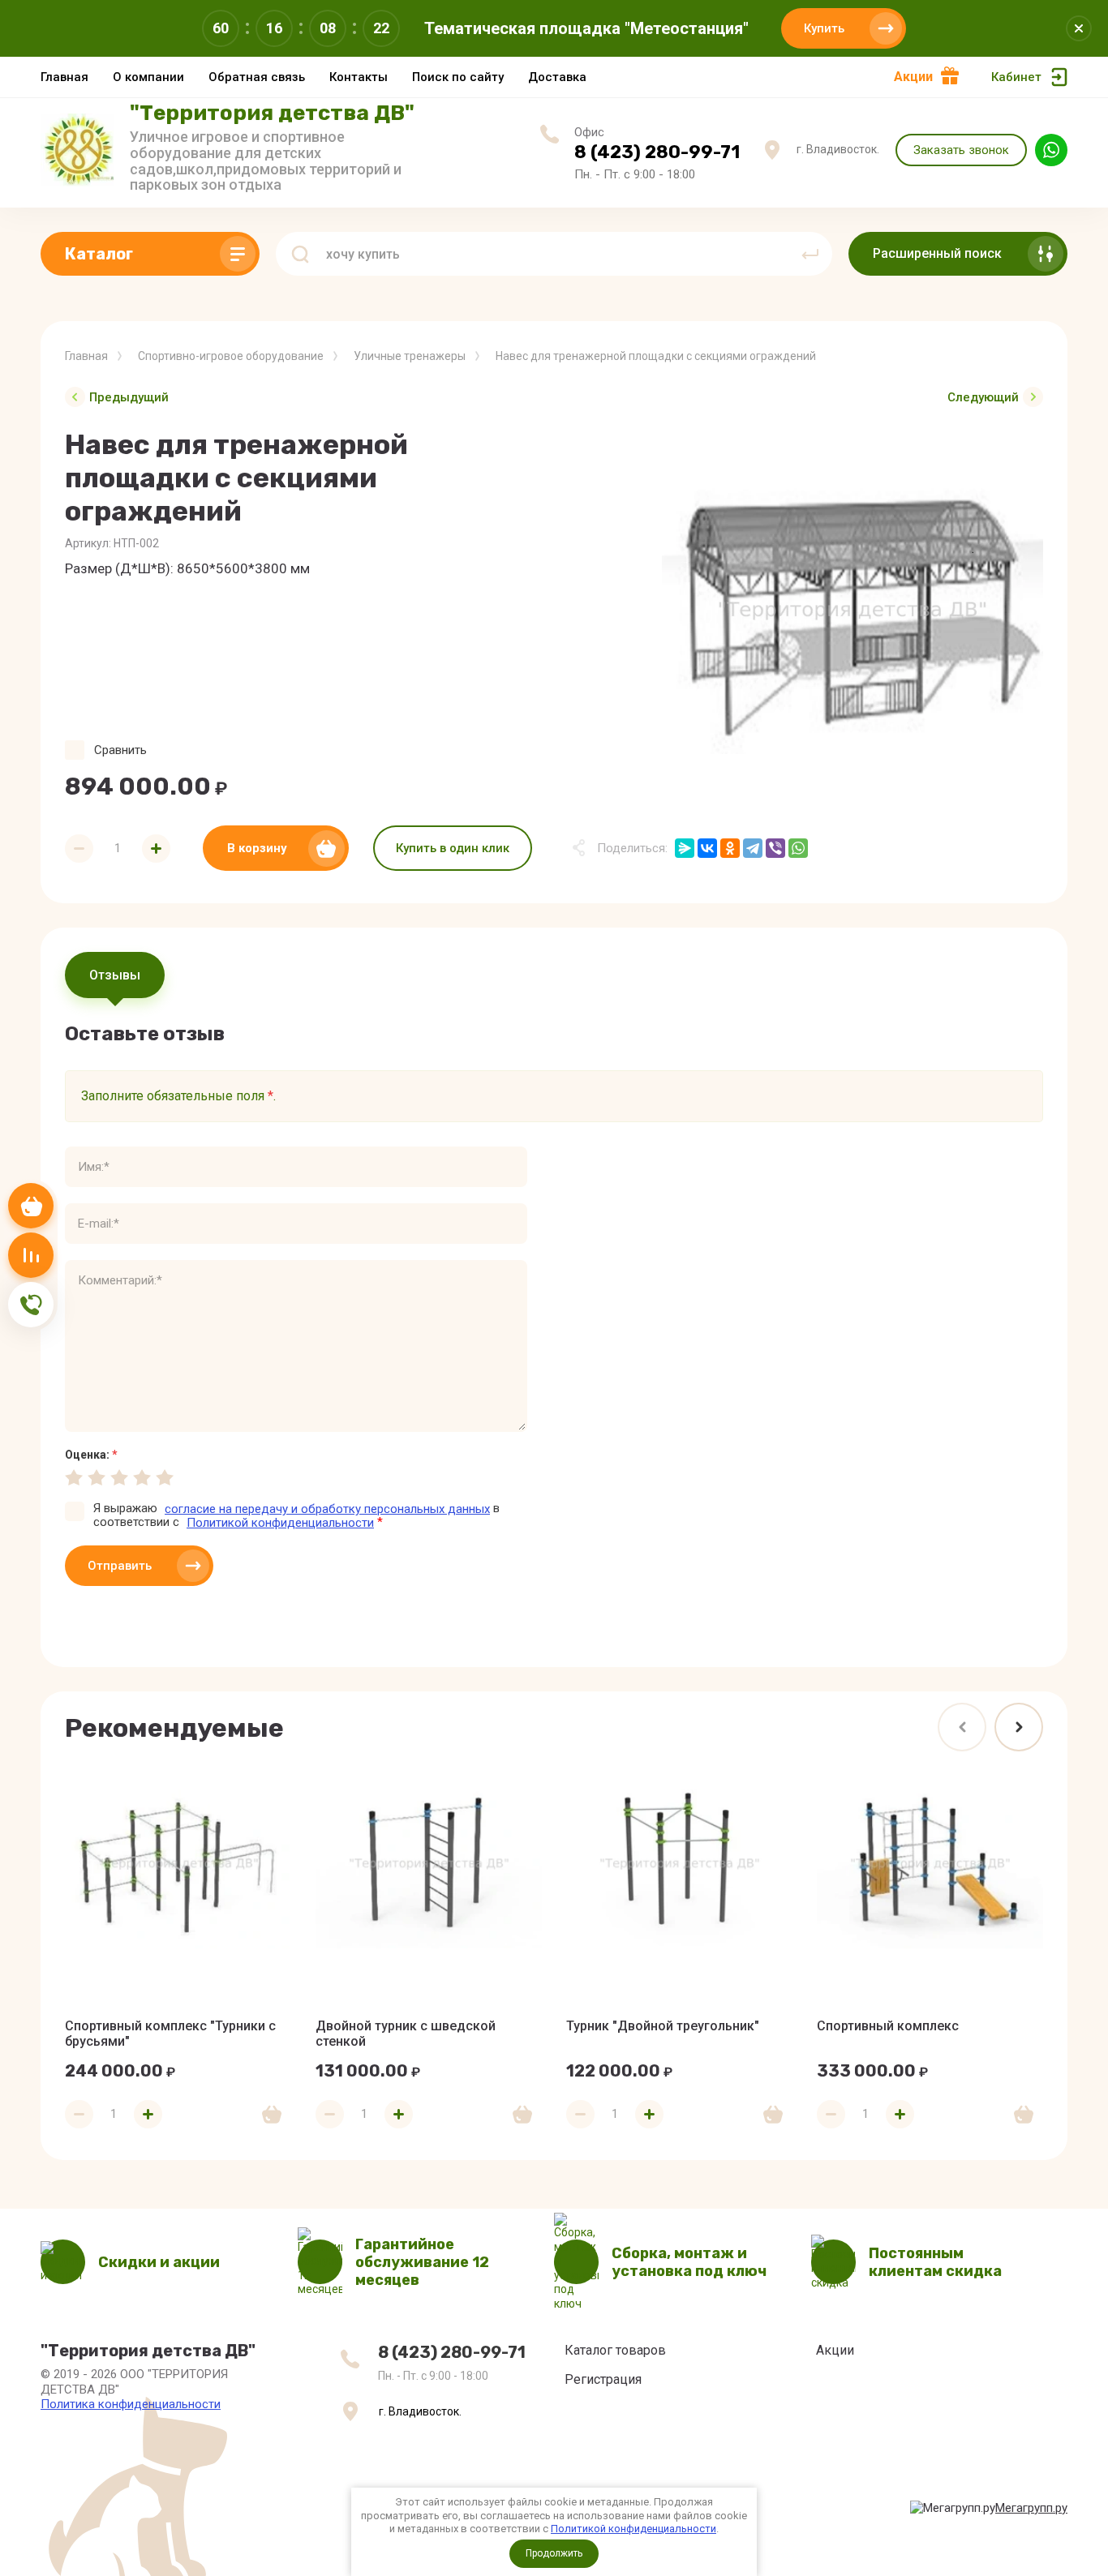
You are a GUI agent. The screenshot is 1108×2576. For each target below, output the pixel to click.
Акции (913, 77)
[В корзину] (272, 2115)
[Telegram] (753, 848)
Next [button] (1019, 1727)
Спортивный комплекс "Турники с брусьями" (170, 2034)
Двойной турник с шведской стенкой (406, 2034)
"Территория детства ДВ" (272, 113)
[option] (852, 611)
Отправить (120, 1566)
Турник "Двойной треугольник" (663, 2026)
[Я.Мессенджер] (685, 848)
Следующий (983, 397)
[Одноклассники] (730, 848)
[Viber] (775, 848)
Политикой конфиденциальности (633, 2529)
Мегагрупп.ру (1031, 2508)
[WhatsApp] (798, 848)
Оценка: (91, 1455)
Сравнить (120, 750)
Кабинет (1016, 77)
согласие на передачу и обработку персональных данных (327, 1509)
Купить (824, 28)
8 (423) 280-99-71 (657, 152)
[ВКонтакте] (707, 848)
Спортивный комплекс (888, 2026)
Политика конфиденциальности (131, 2404)
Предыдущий (129, 397)
